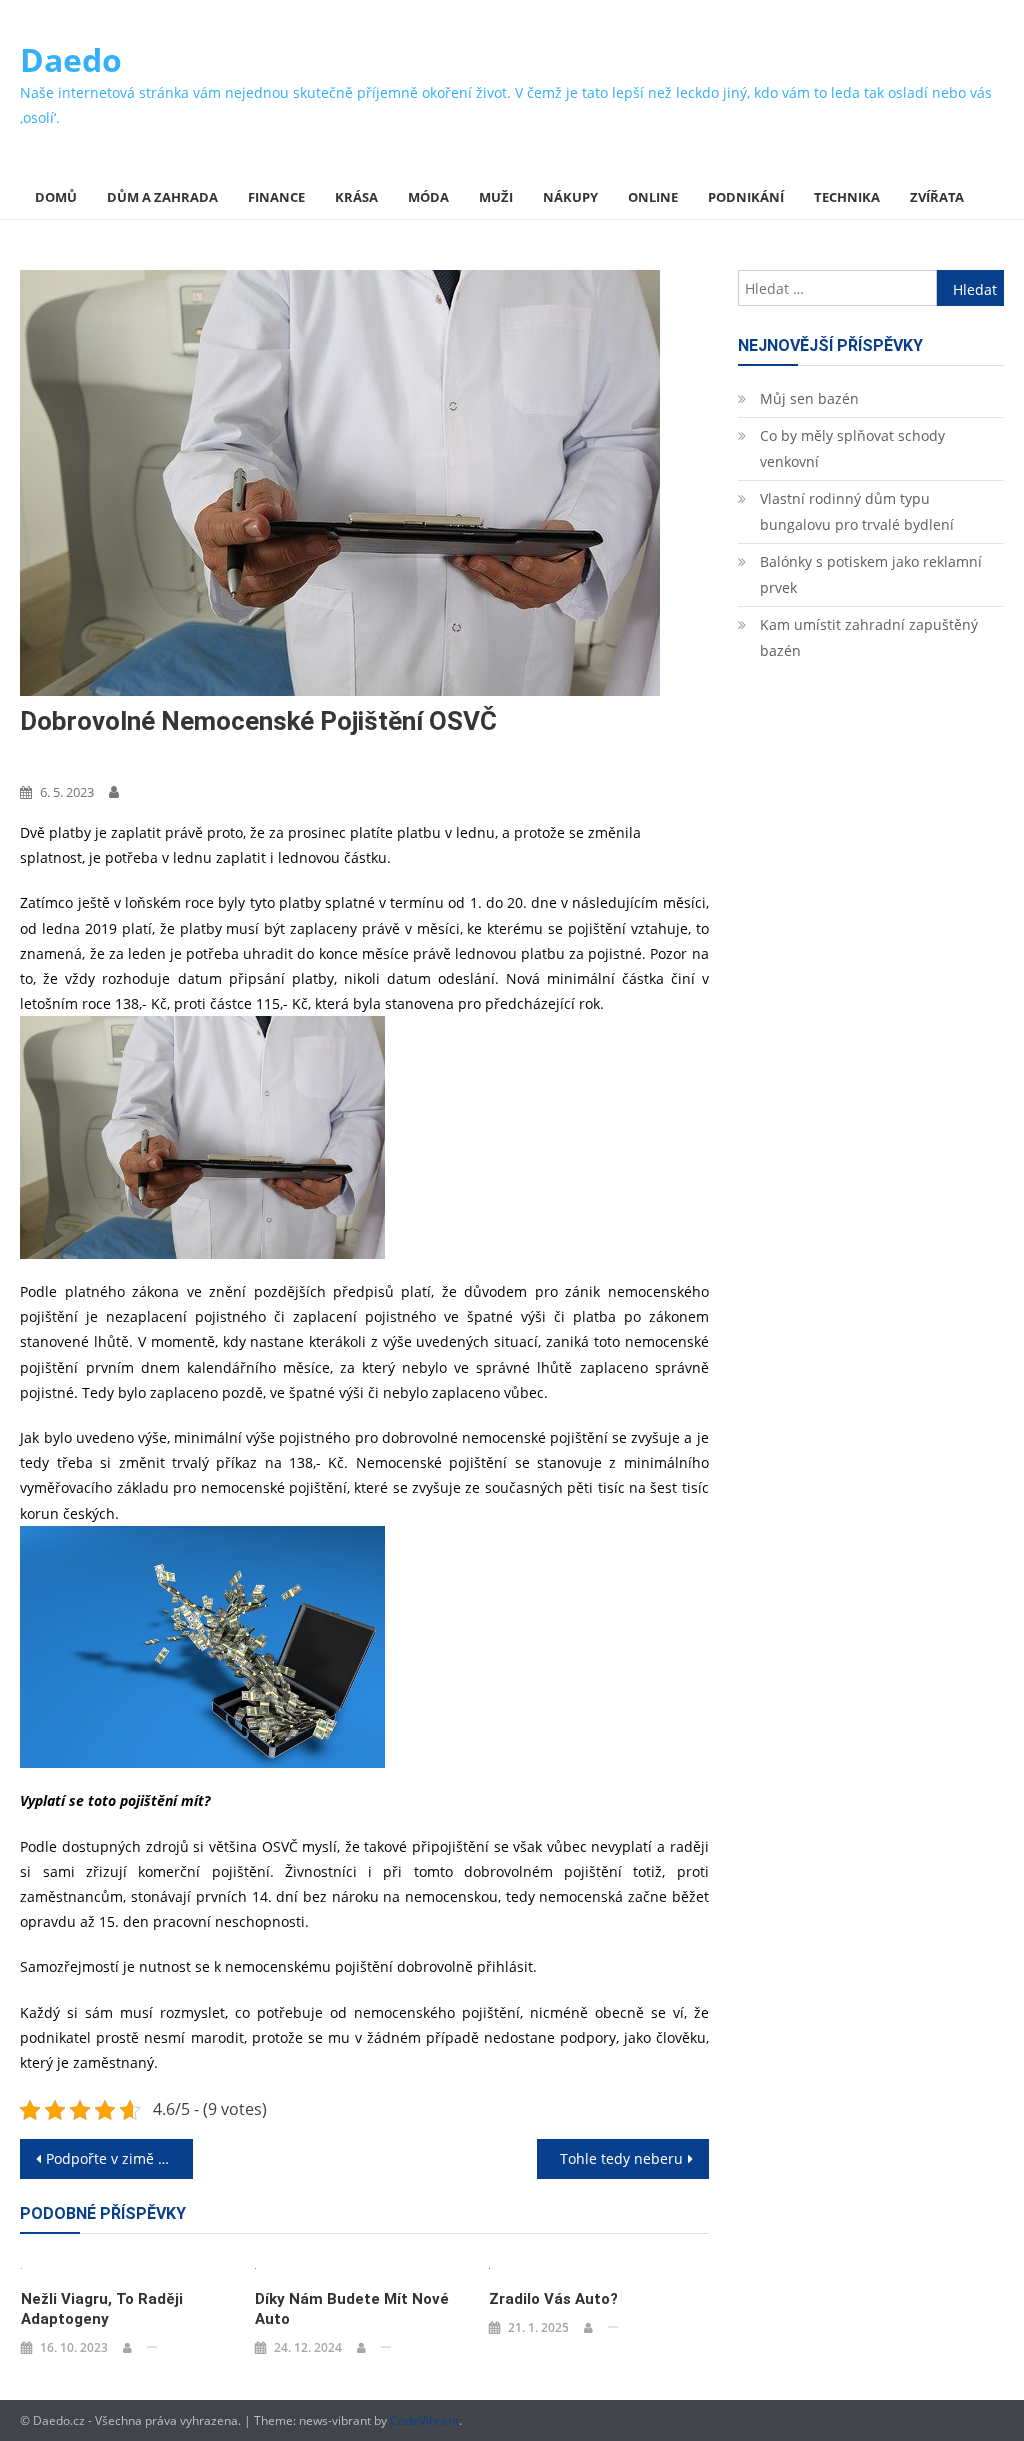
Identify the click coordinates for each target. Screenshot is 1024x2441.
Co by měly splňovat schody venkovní (852, 448)
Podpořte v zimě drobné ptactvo (119, 2158)
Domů (56, 197)
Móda (428, 197)
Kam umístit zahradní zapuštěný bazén (869, 637)
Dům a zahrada (162, 197)
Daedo (71, 59)
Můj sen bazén (809, 398)
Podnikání (746, 197)
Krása (356, 197)
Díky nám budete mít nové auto (352, 2309)
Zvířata (937, 197)
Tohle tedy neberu (621, 2158)
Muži (496, 197)
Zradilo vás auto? (553, 2299)
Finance (276, 197)
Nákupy (570, 197)
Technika (847, 197)
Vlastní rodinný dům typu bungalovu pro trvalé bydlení (857, 511)
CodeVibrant (424, 2420)
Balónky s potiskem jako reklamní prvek (871, 574)
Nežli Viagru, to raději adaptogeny (102, 2309)
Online (653, 197)
